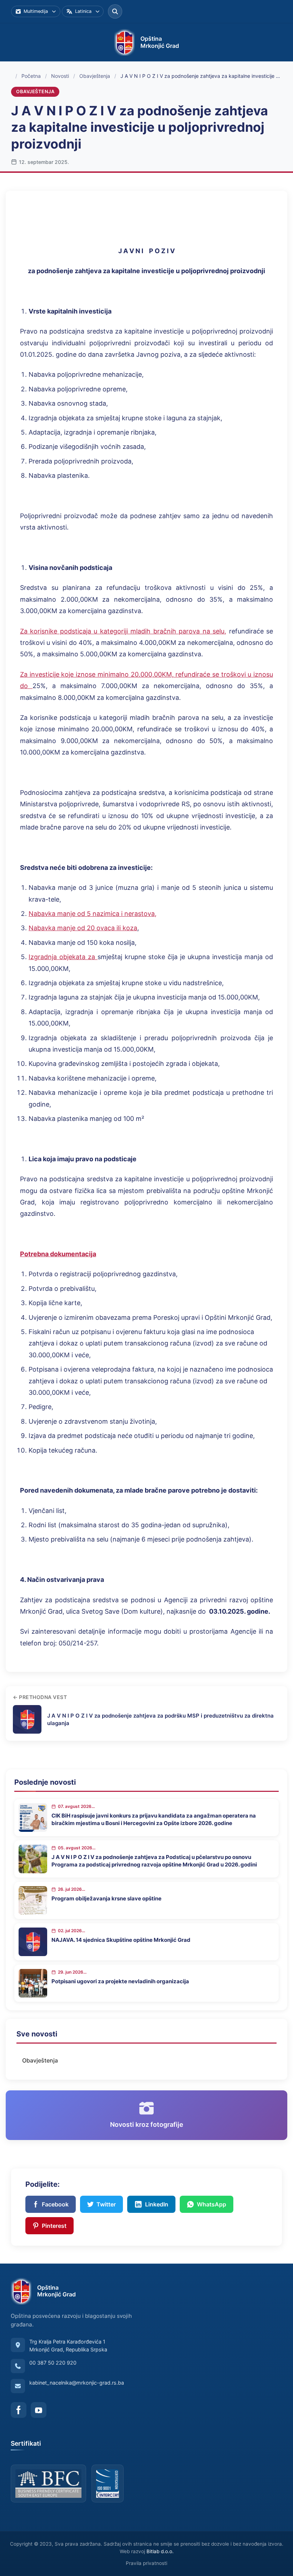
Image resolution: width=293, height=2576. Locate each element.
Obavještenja (95, 76)
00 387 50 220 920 (53, 2363)
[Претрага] (115, 11)
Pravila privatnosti (146, 2563)
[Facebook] (19, 2410)
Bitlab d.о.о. (160, 2551)
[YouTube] (39, 2410)
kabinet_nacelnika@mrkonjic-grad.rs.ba (77, 2383)
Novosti (60, 76)
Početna (31, 76)
